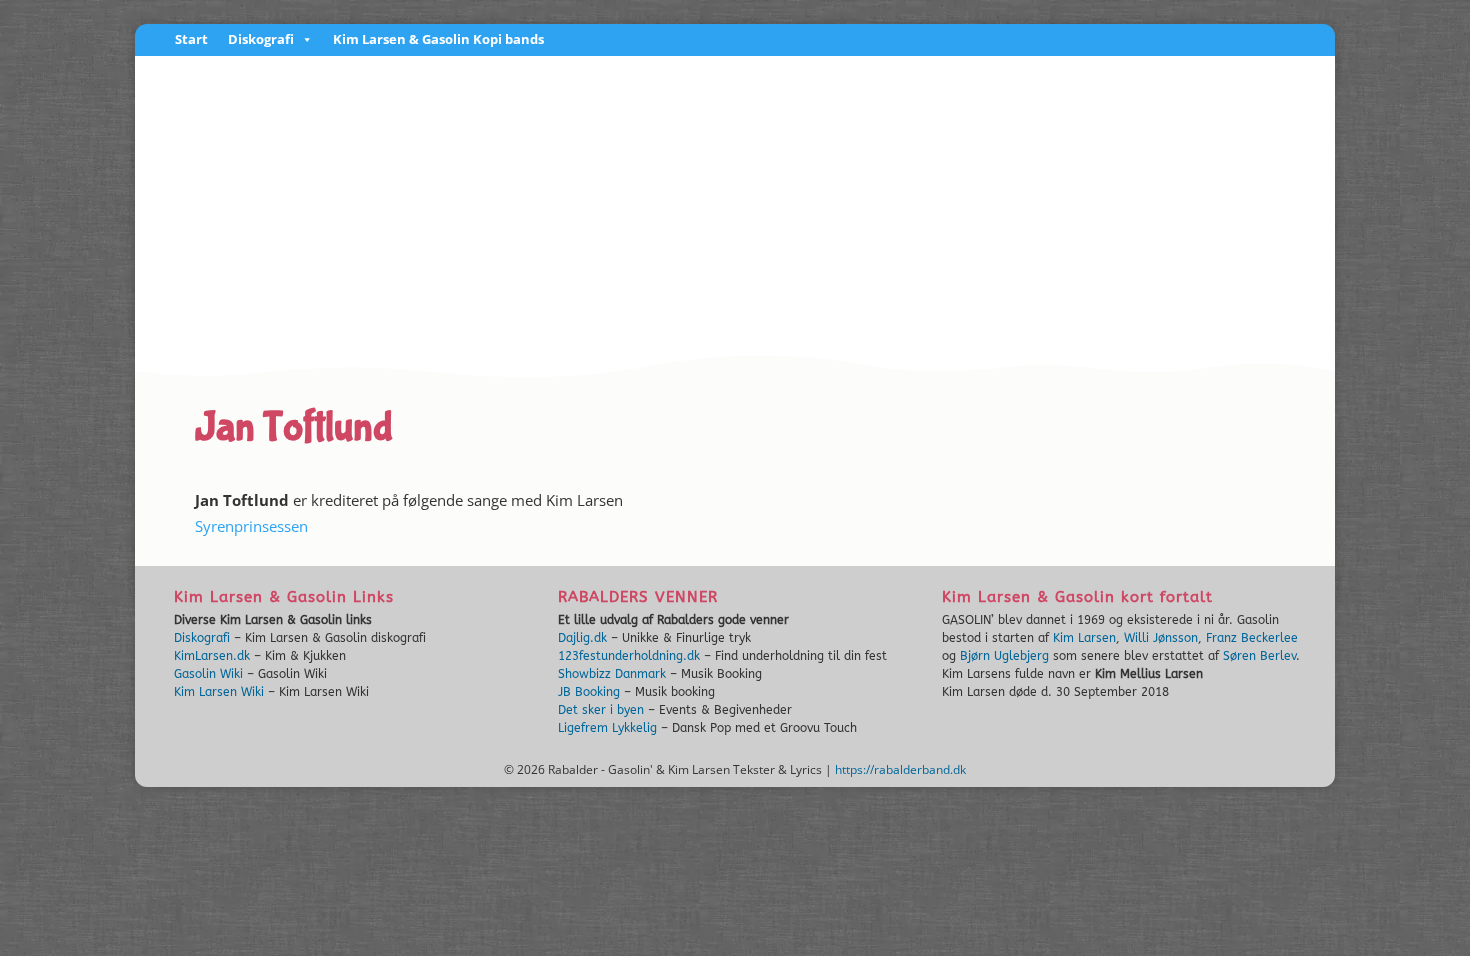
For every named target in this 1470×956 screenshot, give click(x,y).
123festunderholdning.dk (629, 656)
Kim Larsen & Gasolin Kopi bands (438, 40)
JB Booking (589, 692)
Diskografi (261, 40)
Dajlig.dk (582, 638)
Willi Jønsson (1161, 638)
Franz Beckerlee (1252, 638)
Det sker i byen (601, 710)
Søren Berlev (1259, 656)
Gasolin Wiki (208, 674)
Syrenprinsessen (251, 526)
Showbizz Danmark (612, 674)
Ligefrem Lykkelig (607, 728)
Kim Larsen (1084, 638)
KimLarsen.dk (212, 656)
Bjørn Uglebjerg (1004, 656)
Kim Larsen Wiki (219, 692)
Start (191, 40)
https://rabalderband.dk (900, 769)
